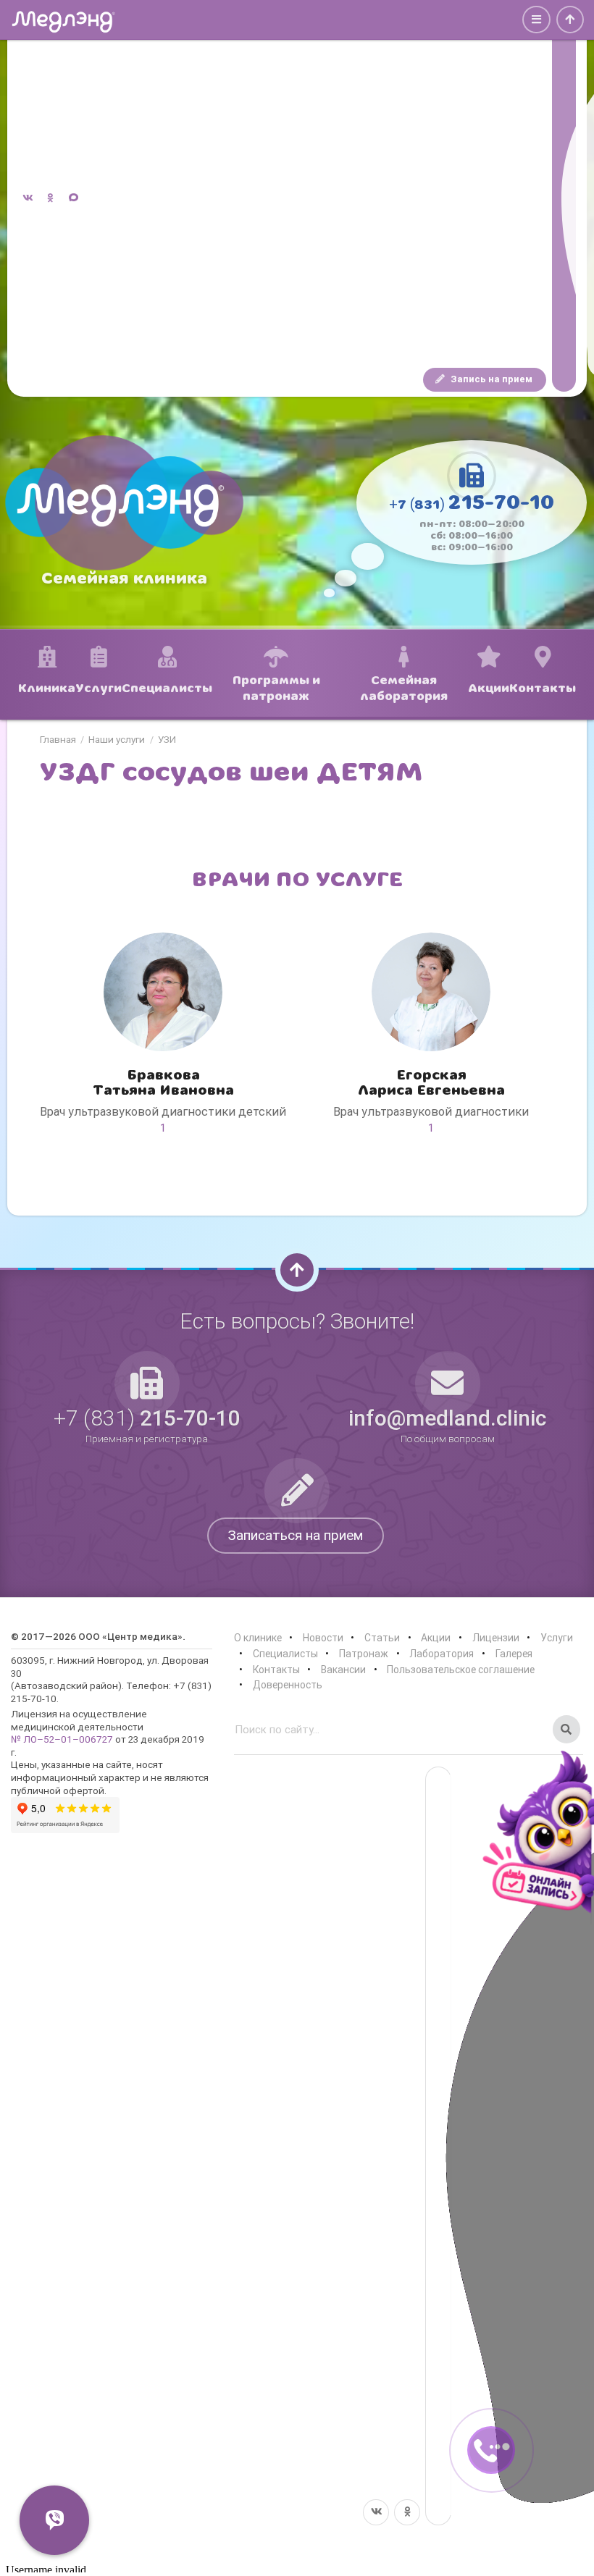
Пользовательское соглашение (461, 1670)
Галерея (514, 1654)
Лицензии (496, 1638)
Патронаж (364, 1654)
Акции (436, 1638)
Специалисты (285, 1654)
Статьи (382, 1638)
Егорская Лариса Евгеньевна (431, 1083)
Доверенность (288, 1685)
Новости (323, 1638)
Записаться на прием (296, 1535)
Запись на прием (490, 379)
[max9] (564, 199)
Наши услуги (117, 740)
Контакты (276, 1670)
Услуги (557, 1638)
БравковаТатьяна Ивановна (163, 1083)
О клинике (258, 1638)
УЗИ (167, 740)
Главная (58, 740)
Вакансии (343, 1670)
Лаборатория (442, 1654)
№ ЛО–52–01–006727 (62, 1739)
